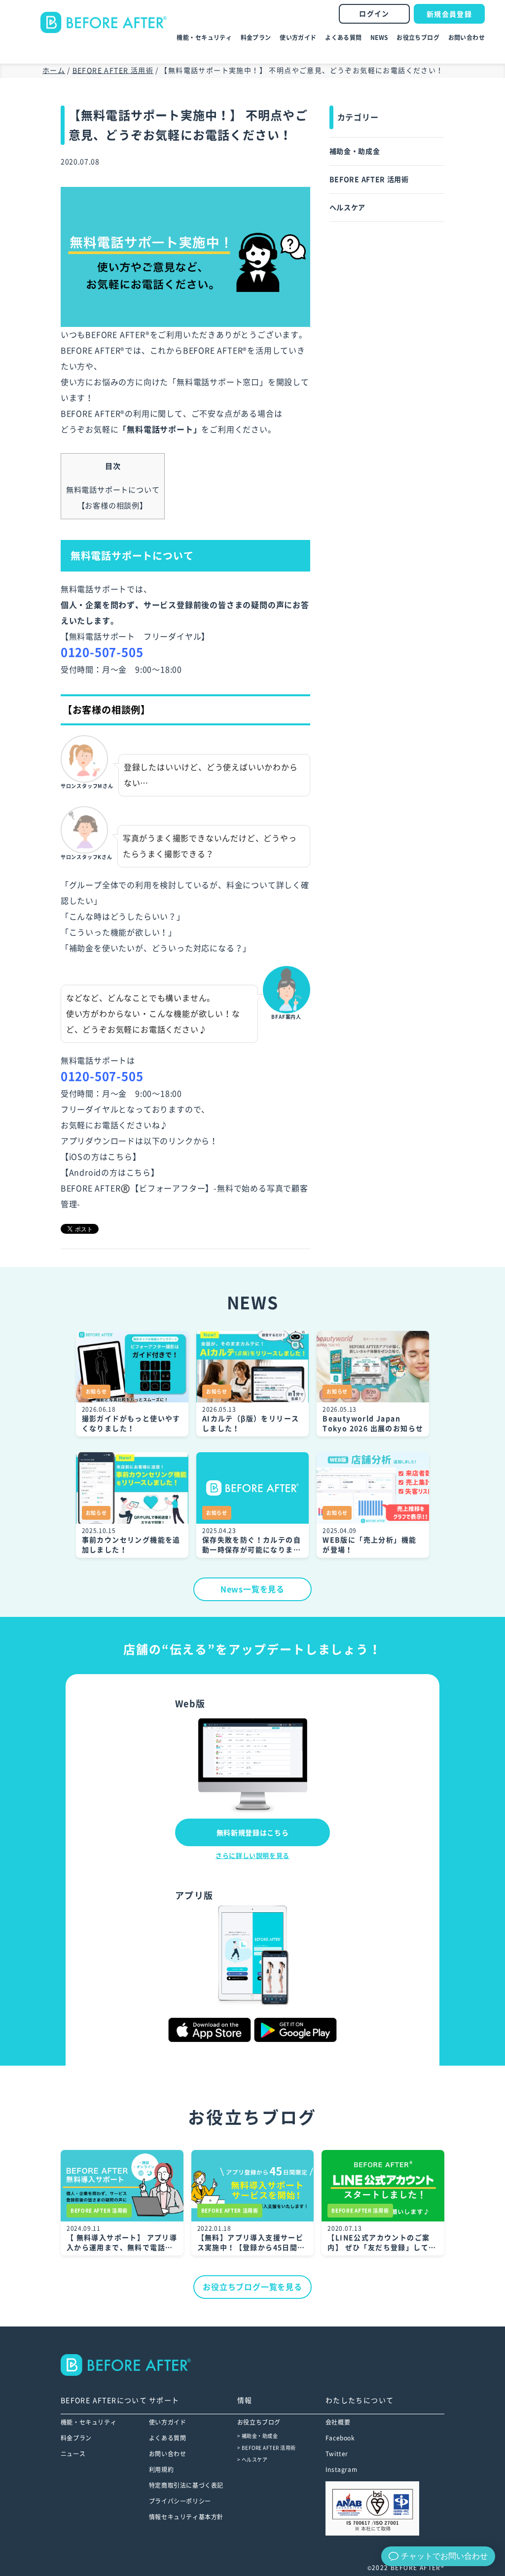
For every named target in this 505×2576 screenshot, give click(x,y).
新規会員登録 (449, 14)
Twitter (337, 2454)
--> (198, 2364)
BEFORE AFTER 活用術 (369, 179)
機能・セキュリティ (204, 37)
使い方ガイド (298, 37)
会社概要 (338, 2422)
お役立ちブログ (418, 37)
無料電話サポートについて (113, 490)
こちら (120, 1157)
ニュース (73, 2454)
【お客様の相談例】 (112, 506)
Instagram (341, 2469)
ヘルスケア (348, 208)
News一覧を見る (252, 1589)
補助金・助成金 (355, 151)
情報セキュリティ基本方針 (186, 2517)
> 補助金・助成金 (258, 2436)
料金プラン (256, 37)
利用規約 (161, 2469)
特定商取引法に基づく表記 (186, 2485)
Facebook (340, 2438)
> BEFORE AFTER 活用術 (267, 2448)
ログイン (374, 14)
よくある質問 (343, 37)
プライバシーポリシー (180, 2501)
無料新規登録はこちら (253, 1833)
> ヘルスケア (252, 2460)
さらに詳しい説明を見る (252, 1856)
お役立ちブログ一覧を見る (252, 2287)
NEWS (379, 37)
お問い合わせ (467, 37)
